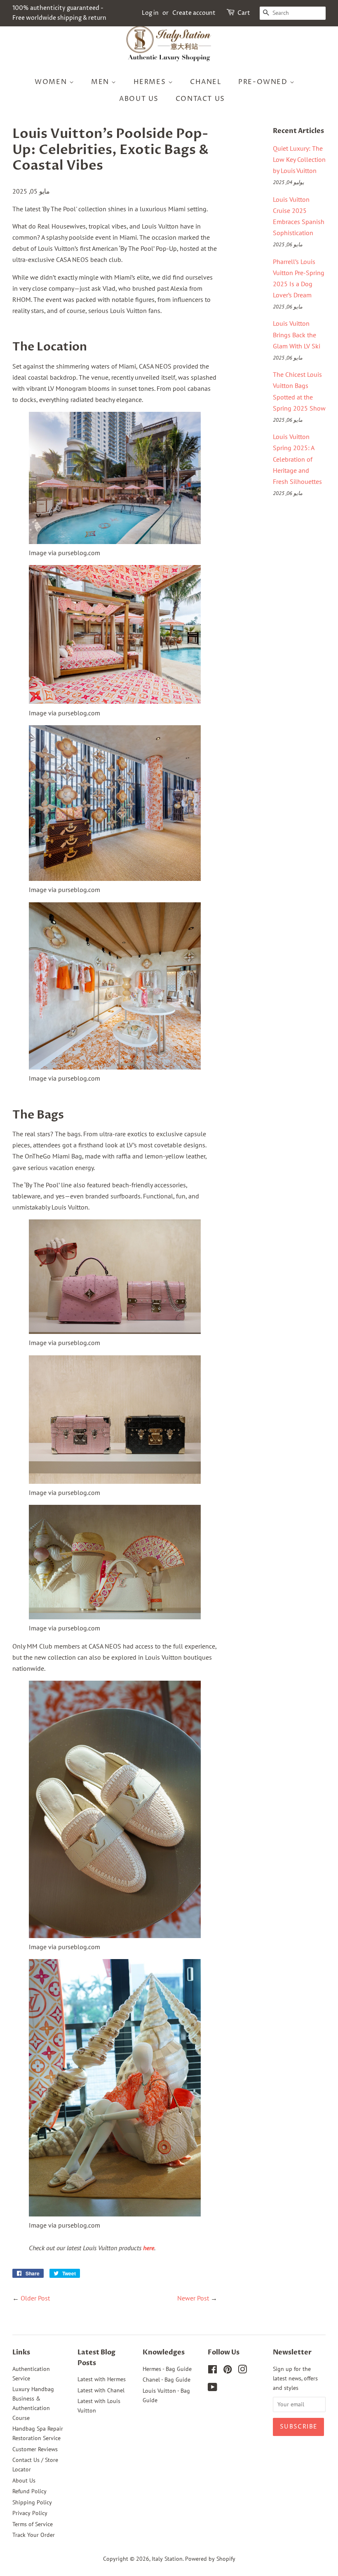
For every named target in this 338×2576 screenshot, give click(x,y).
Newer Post (193, 2298)
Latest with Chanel (101, 2390)
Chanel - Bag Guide (167, 2380)
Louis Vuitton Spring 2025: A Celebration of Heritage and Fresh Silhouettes (297, 459)
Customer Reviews (35, 2449)
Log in (150, 13)
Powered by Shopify (210, 2559)
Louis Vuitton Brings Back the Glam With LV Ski (297, 334)
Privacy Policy (30, 2513)
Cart (244, 13)
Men (101, 82)
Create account (194, 13)
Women (52, 82)
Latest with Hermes (102, 2379)
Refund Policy (29, 2491)
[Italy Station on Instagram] (242, 2371)
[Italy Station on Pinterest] (228, 2371)
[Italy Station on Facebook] (212, 2371)
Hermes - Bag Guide (167, 2369)
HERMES (151, 82)
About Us (139, 99)
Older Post (35, 2298)
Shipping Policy (32, 2502)
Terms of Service (33, 2524)
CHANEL (206, 82)
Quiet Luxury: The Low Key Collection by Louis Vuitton (299, 159)
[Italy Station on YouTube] (212, 2389)
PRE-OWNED (264, 82)
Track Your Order (34, 2535)
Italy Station (167, 2559)
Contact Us (200, 99)
